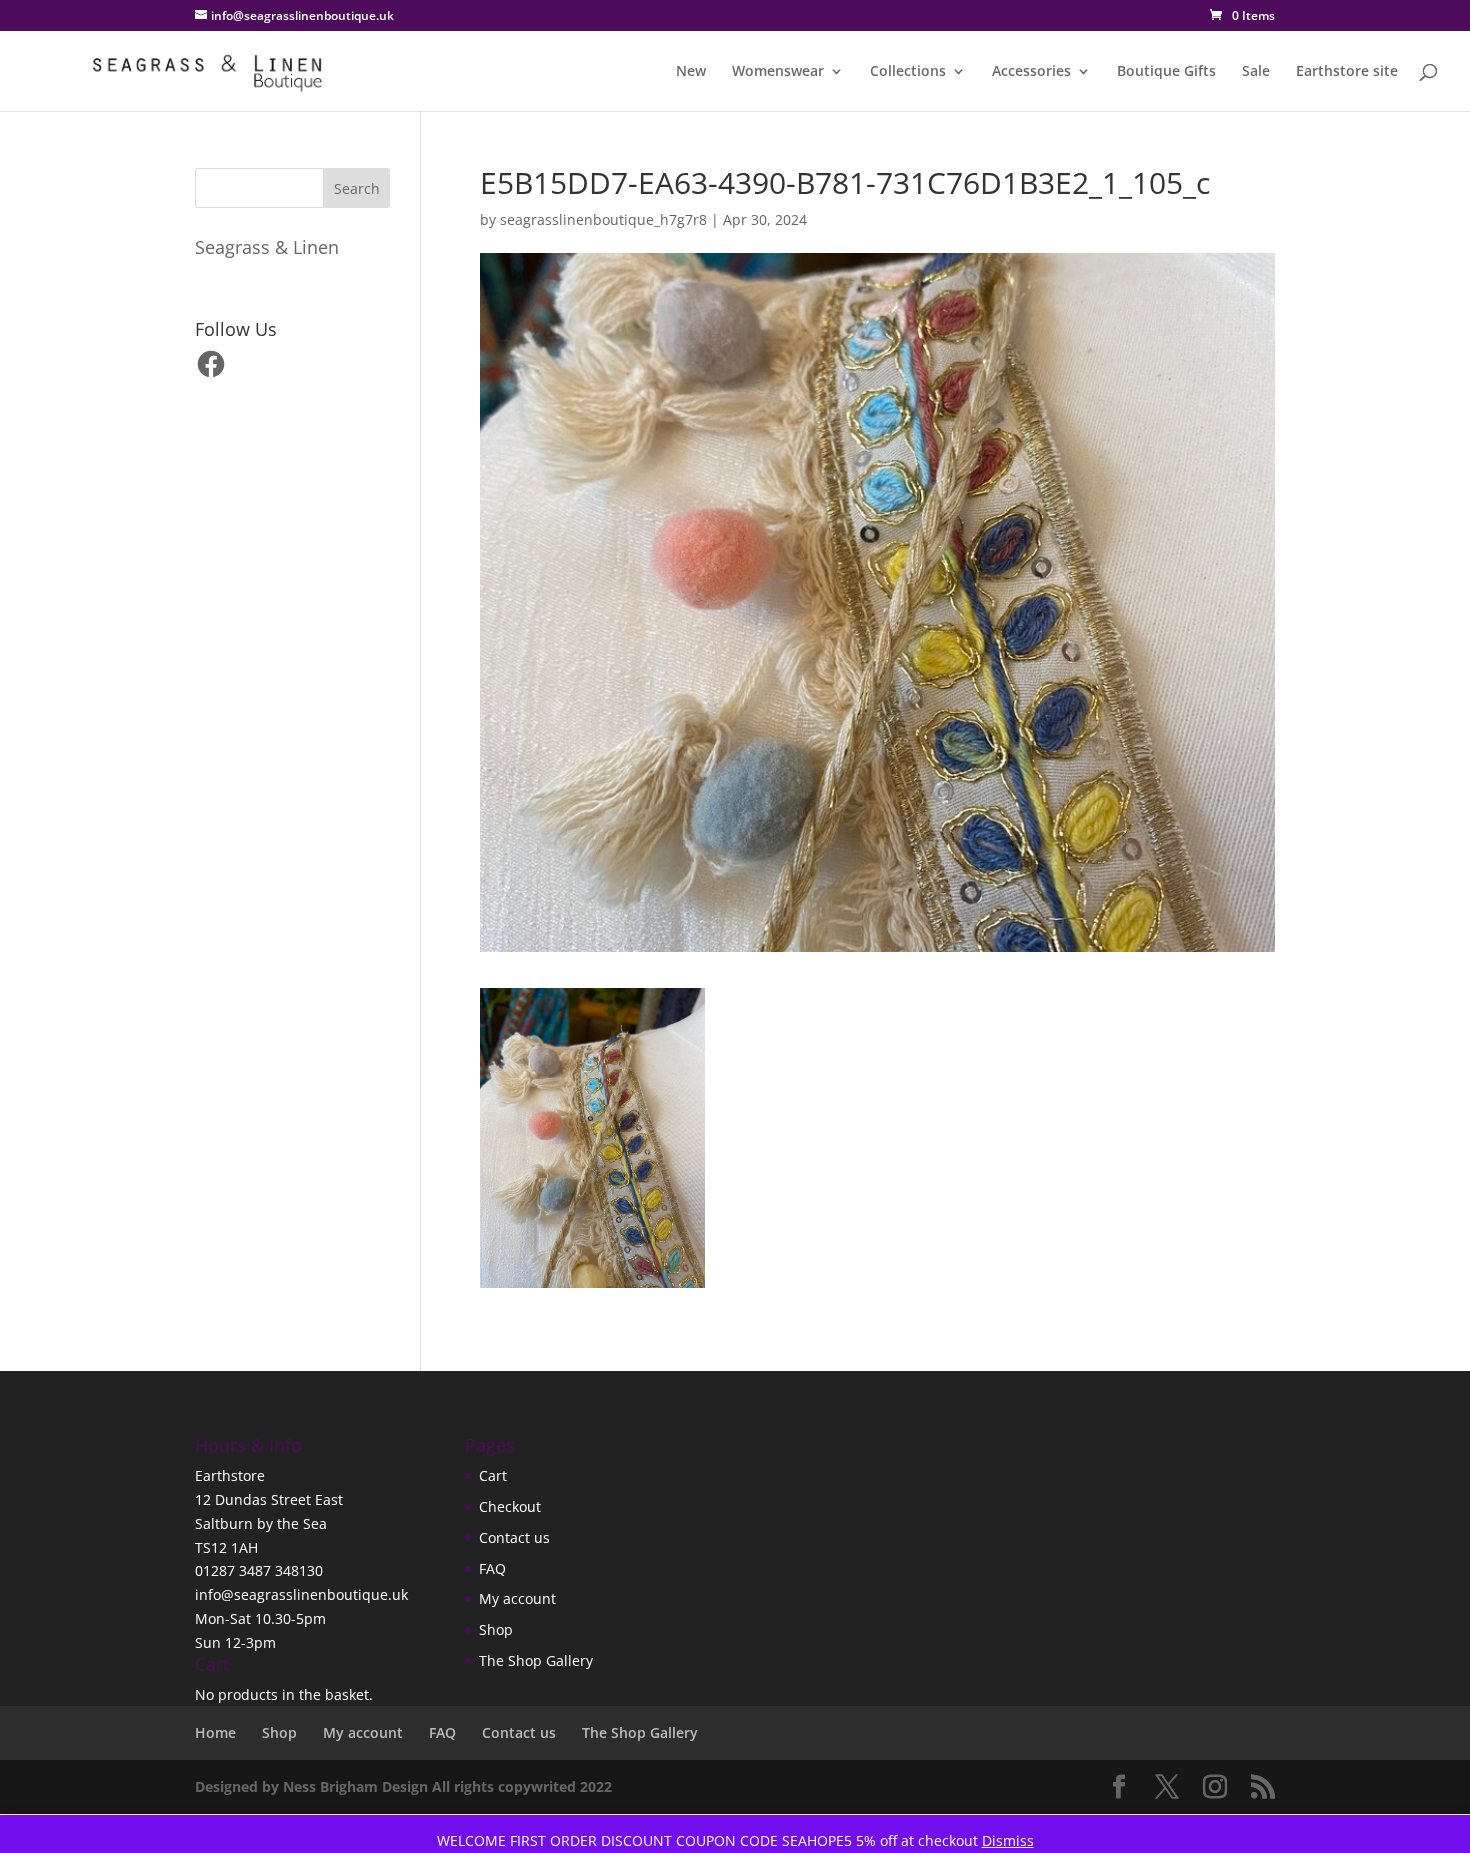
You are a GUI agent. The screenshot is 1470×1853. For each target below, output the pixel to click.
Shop (496, 1629)
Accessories (1031, 72)
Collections (908, 72)
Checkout (510, 1506)
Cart (493, 1475)
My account (517, 1598)
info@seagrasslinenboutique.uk (301, 1594)
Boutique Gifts (1166, 72)
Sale (1256, 72)
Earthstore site (1347, 72)
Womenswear (778, 72)
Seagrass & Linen (267, 247)
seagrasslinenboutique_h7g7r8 (603, 219)
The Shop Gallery (536, 1660)
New (691, 72)
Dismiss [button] (1008, 1840)
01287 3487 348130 (259, 1570)
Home (215, 1732)
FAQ (492, 1568)
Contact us (514, 1537)
